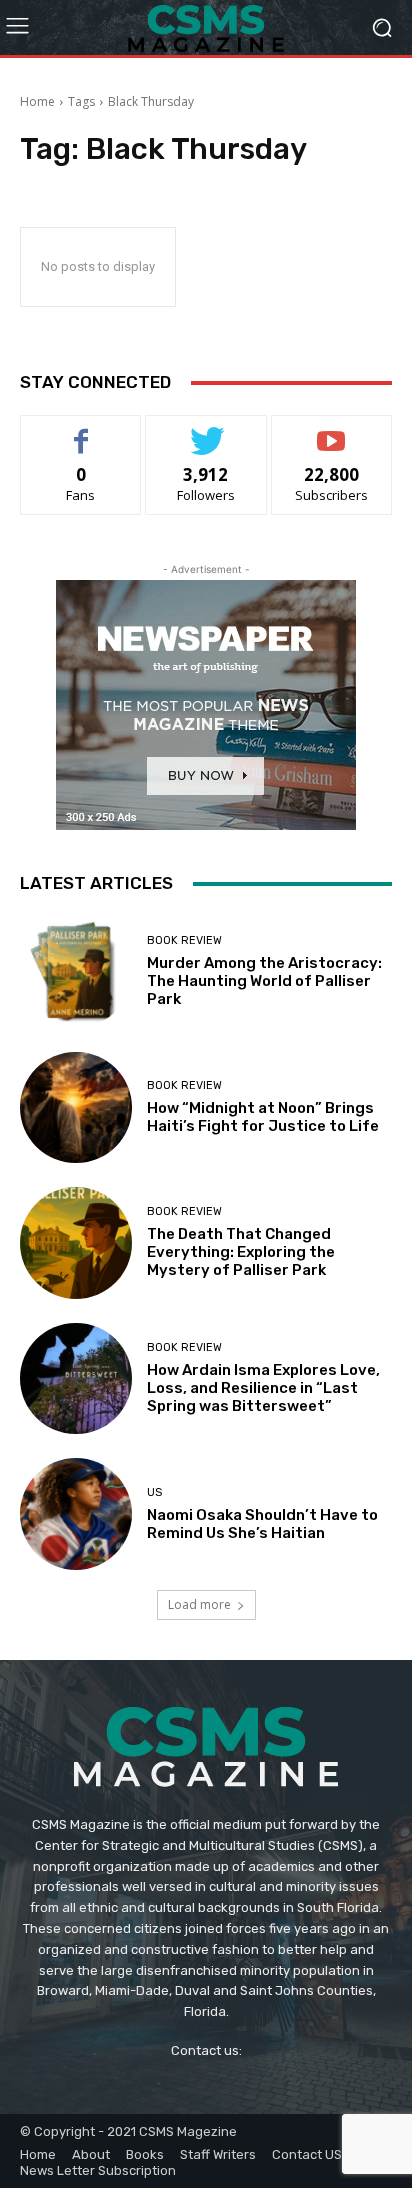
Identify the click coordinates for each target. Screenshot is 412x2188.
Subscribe (332, 430)
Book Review (184, 940)
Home (37, 101)
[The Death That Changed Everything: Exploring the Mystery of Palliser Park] (76, 1243)
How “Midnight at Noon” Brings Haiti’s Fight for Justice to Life (263, 1117)
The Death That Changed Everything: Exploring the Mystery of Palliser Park (241, 1252)
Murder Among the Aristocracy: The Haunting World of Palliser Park (264, 981)
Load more (199, 1604)
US (154, 1492)
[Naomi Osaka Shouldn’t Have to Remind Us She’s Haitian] (76, 1514)
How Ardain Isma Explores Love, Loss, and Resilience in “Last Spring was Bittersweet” (263, 1388)
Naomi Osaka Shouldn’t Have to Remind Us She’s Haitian (262, 1524)
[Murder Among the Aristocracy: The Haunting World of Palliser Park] (76, 972)
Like (81, 430)
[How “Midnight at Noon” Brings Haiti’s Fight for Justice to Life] (76, 1108)
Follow (206, 430)
